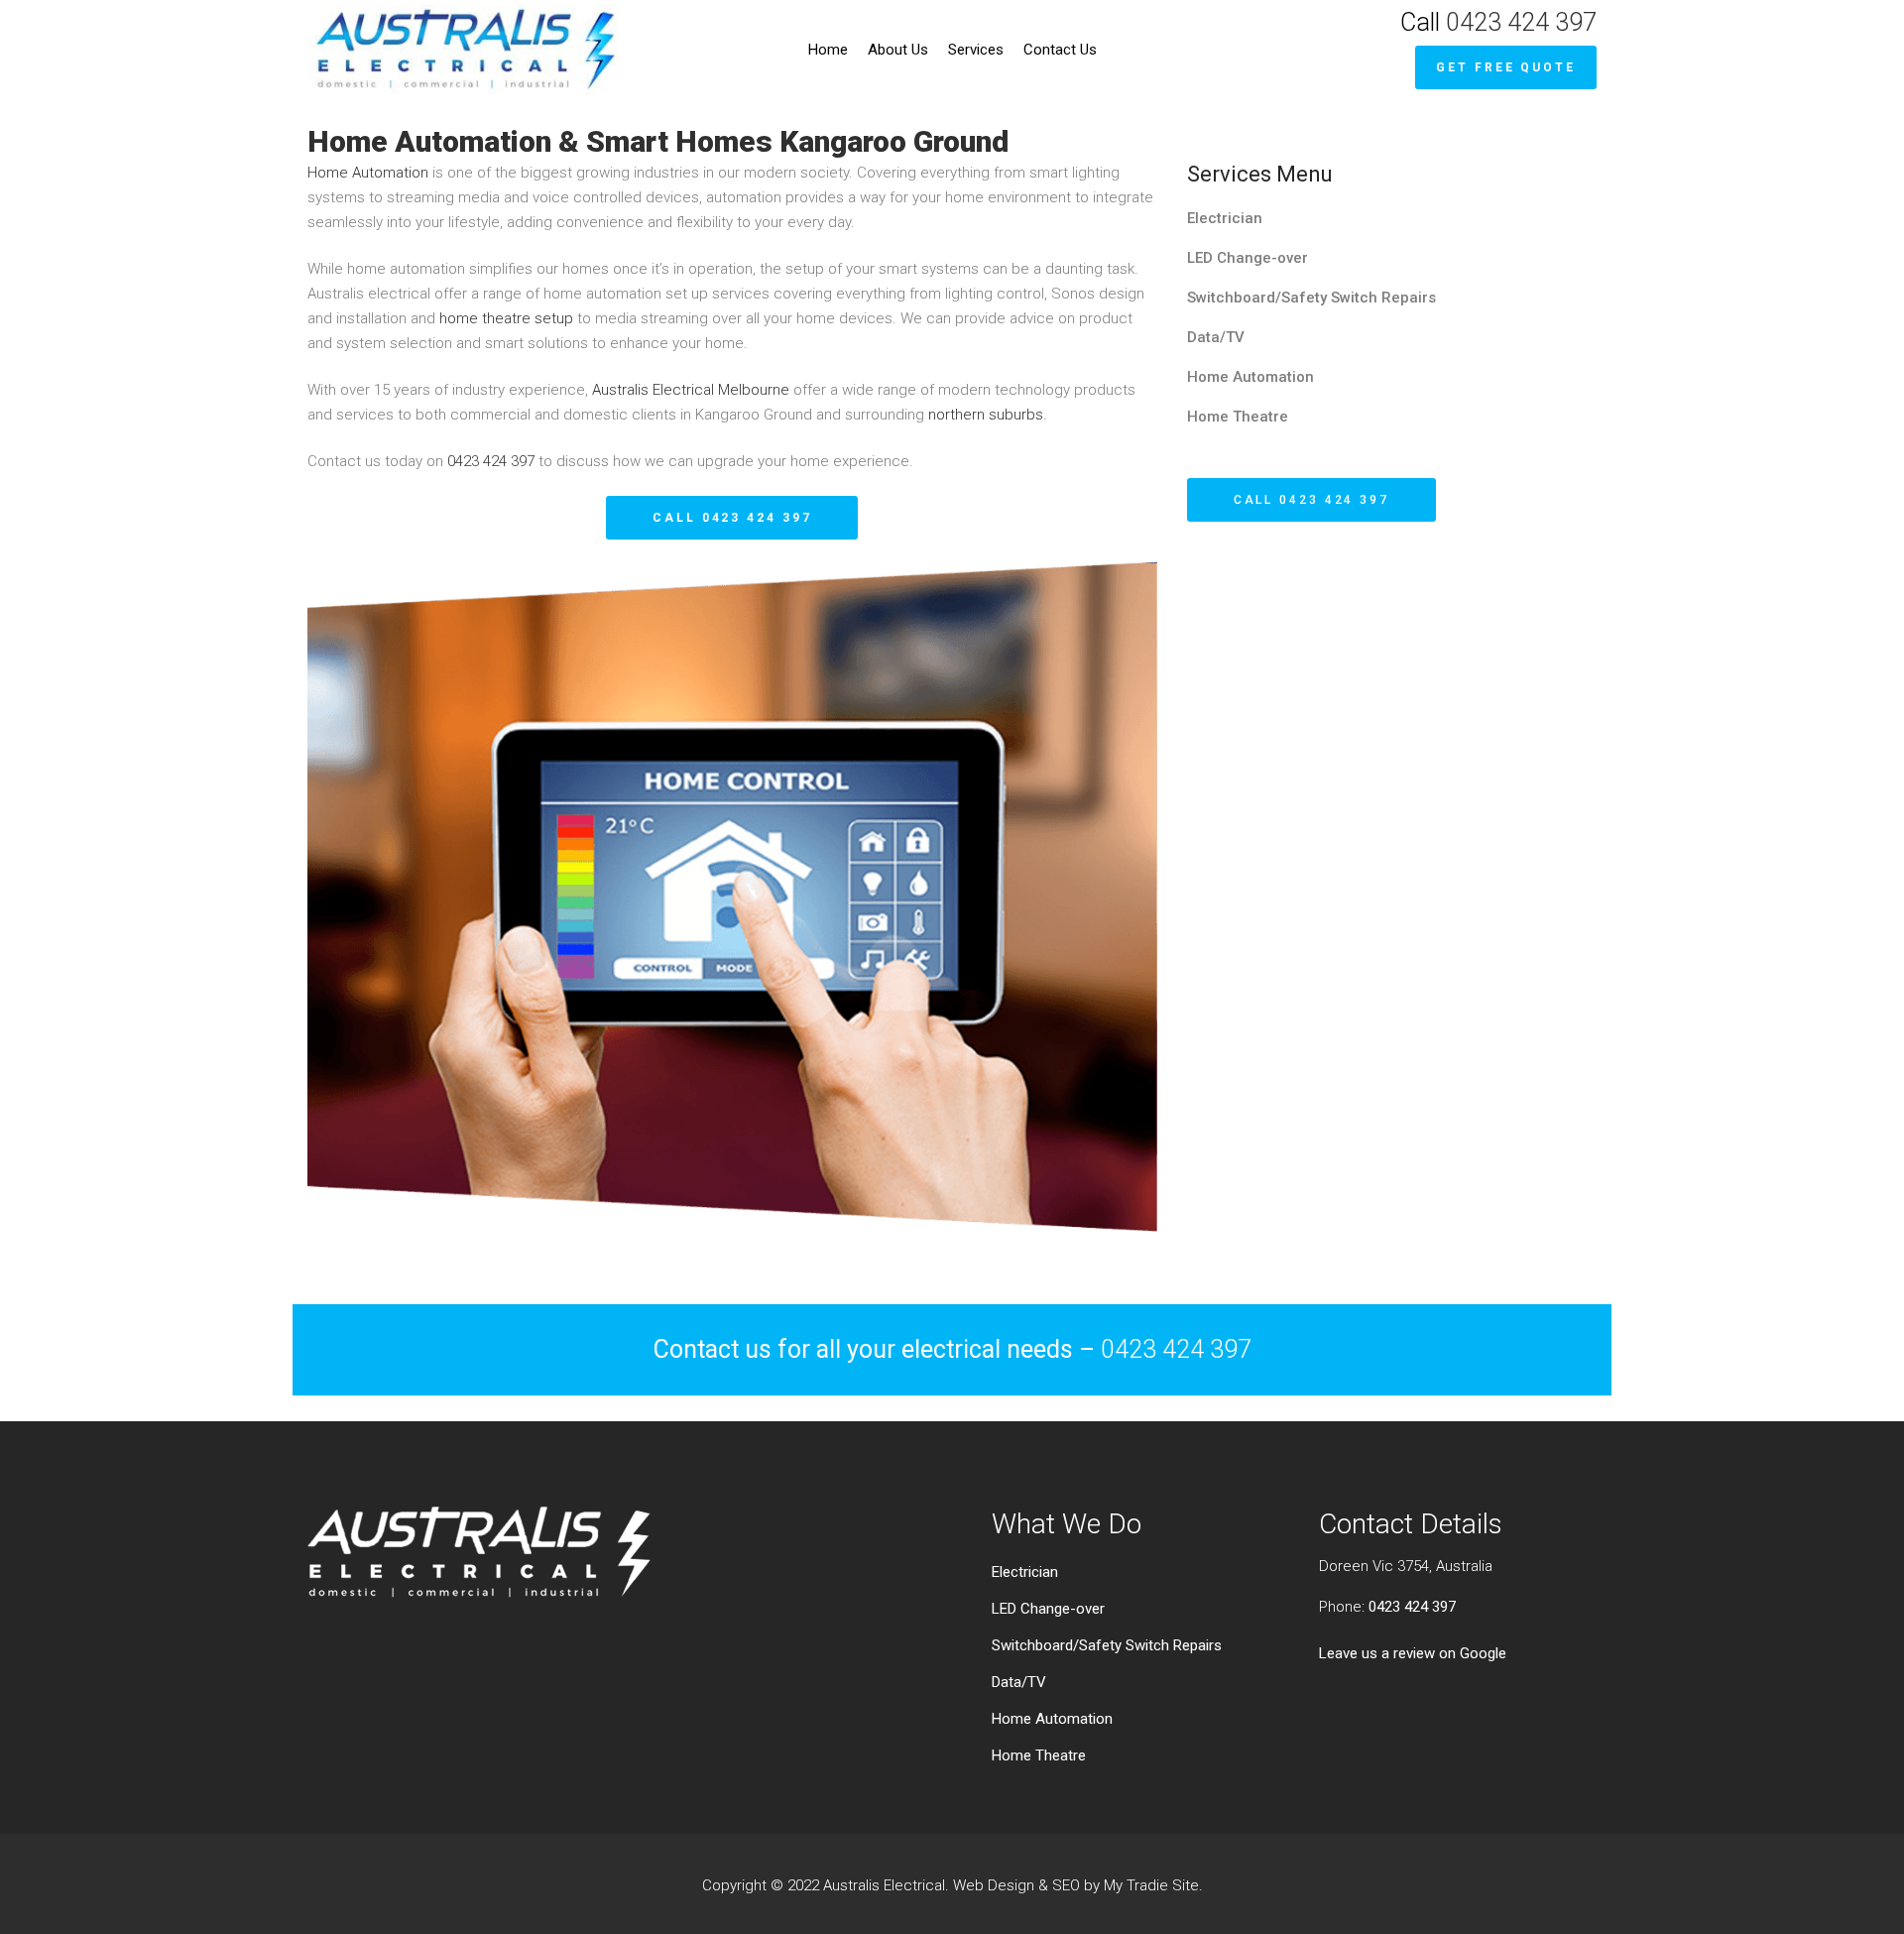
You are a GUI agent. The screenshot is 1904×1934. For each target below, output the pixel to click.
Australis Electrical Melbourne (691, 390)
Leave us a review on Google (1413, 1653)
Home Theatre (1238, 417)
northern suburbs (986, 415)
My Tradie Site (1151, 1885)
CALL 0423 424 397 (732, 518)
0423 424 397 (1521, 22)
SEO (1066, 1885)
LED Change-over (1248, 258)
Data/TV (1216, 337)
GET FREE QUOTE (1506, 67)
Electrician (1225, 218)
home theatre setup (506, 318)
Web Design (994, 1885)
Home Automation (370, 173)
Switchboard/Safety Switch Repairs (1311, 298)
